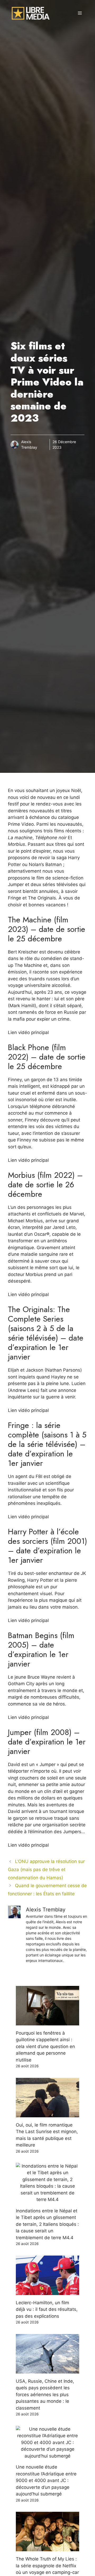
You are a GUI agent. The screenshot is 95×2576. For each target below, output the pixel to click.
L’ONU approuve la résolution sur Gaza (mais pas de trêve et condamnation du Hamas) (46, 1869)
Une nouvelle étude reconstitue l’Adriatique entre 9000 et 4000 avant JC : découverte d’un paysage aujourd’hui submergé (46, 2480)
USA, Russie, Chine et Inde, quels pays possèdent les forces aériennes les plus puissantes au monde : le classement (45, 2395)
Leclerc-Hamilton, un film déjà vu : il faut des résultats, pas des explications (47, 2309)
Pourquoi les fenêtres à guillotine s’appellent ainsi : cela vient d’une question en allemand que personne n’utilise (45, 2046)
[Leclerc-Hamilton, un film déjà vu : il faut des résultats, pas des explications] (47, 2291)
